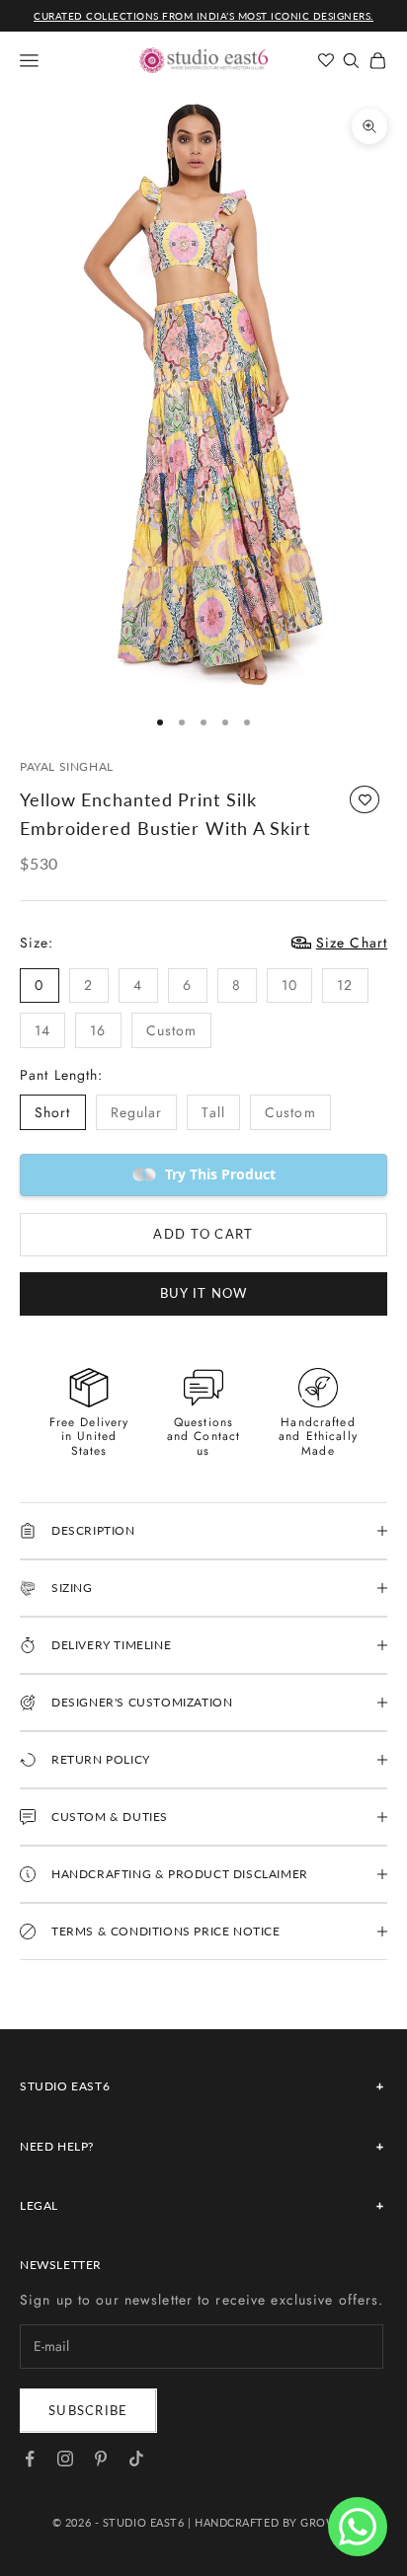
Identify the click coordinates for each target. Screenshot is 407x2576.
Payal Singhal (67, 766)
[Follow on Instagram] (65, 2459)
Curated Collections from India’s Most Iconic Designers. (203, 16)
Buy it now (204, 1293)
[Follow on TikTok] (136, 2459)
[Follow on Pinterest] (101, 2459)
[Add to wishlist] (365, 799)
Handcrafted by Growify (275, 2522)
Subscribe (88, 2410)
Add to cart (203, 1234)
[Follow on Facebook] (30, 2459)
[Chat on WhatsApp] (358, 2527)
